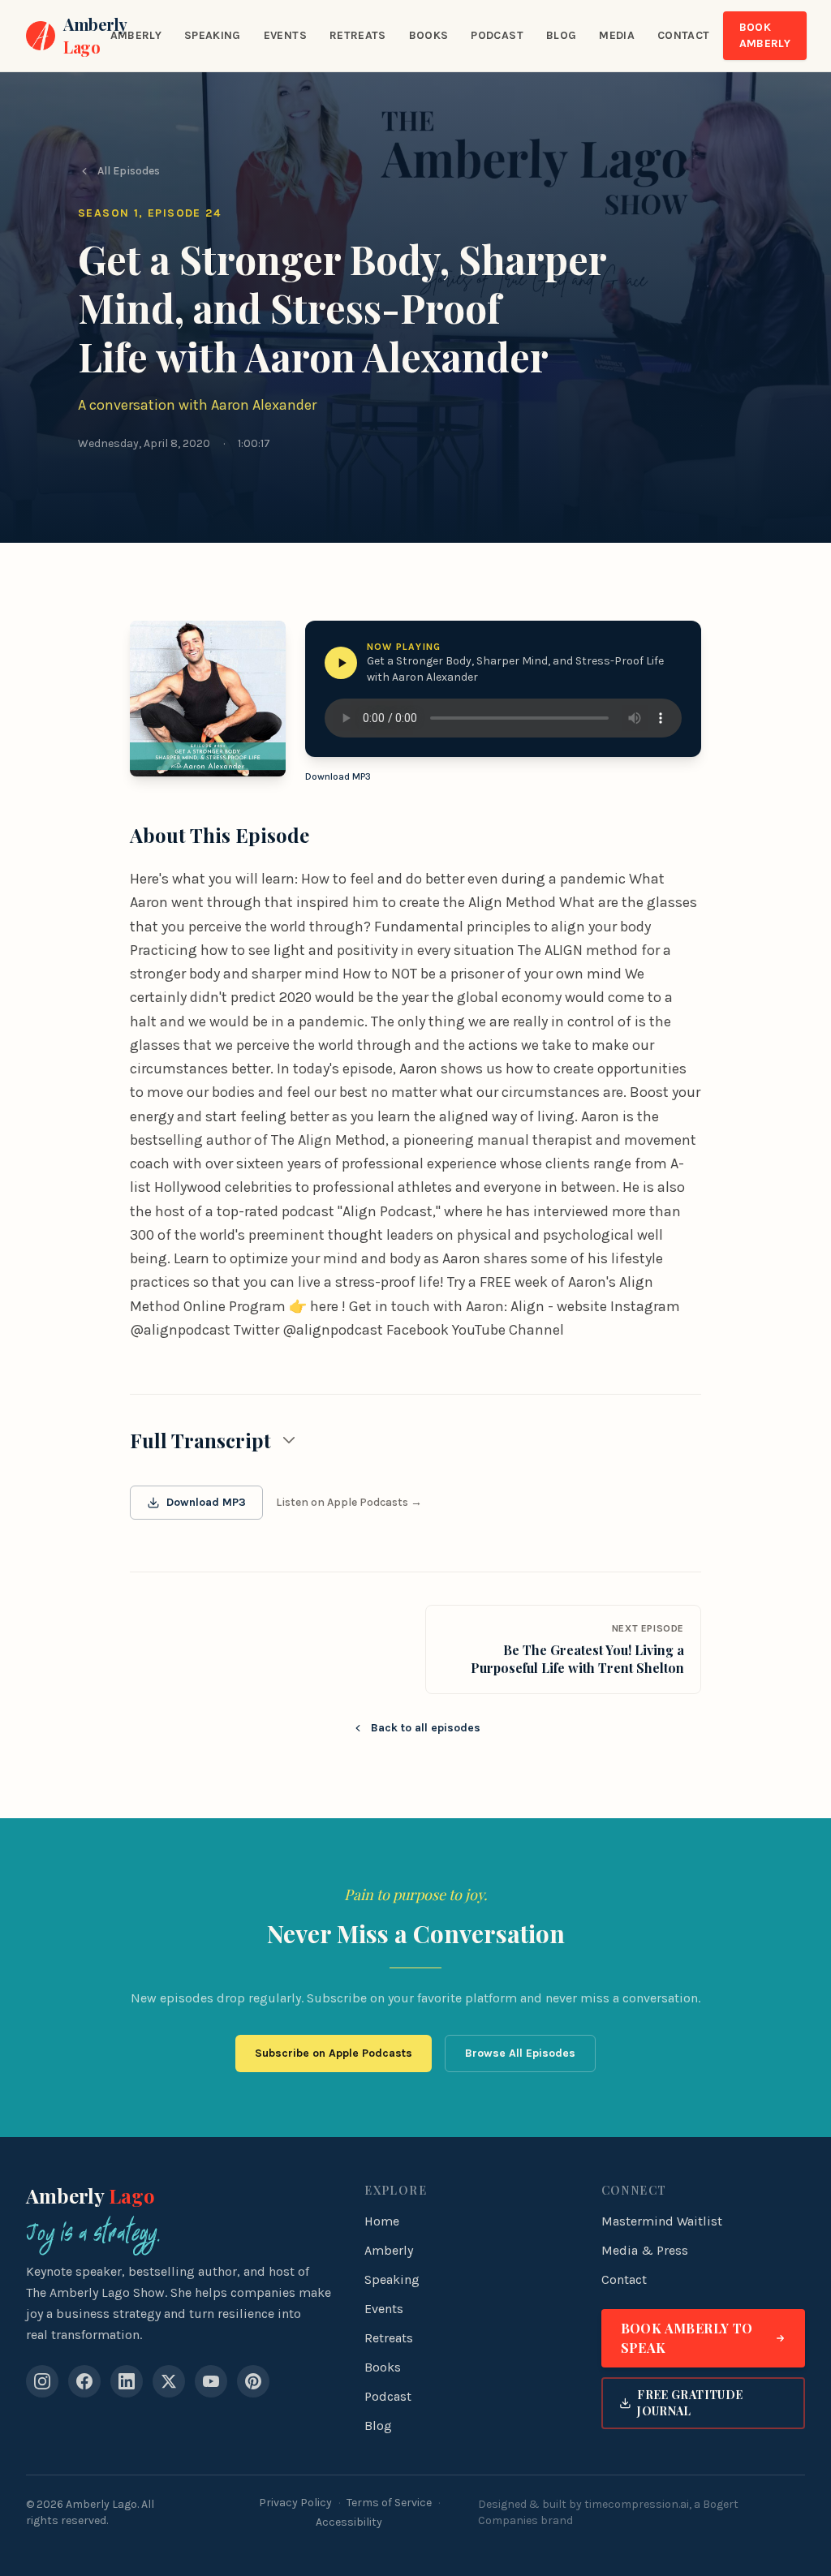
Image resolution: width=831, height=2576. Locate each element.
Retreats (358, 35)
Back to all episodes (426, 1728)
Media (617, 35)
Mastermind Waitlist (662, 2221)
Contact (683, 35)
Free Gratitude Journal (690, 2403)
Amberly (136, 35)
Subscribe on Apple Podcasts (334, 2053)
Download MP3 (338, 776)
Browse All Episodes (520, 2053)
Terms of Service (389, 2503)
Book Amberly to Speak (687, 2338)
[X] (169, 2381)
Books (429, 35)
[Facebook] (84, 2381)
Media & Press (645, 2250)
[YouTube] (211, 2381)
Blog (561, 35)
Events (285, 35)
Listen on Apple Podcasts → (349, 1502)
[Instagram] (42, 2381)
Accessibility (349, 2522)
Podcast (497, 35)
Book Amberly (765, 35)
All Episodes (129, 171)
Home (382, 2221)
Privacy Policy (295, 2503)
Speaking (213, 35)
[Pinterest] (253, 2381)
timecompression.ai (637, 2504)
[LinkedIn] (127, 2381)
